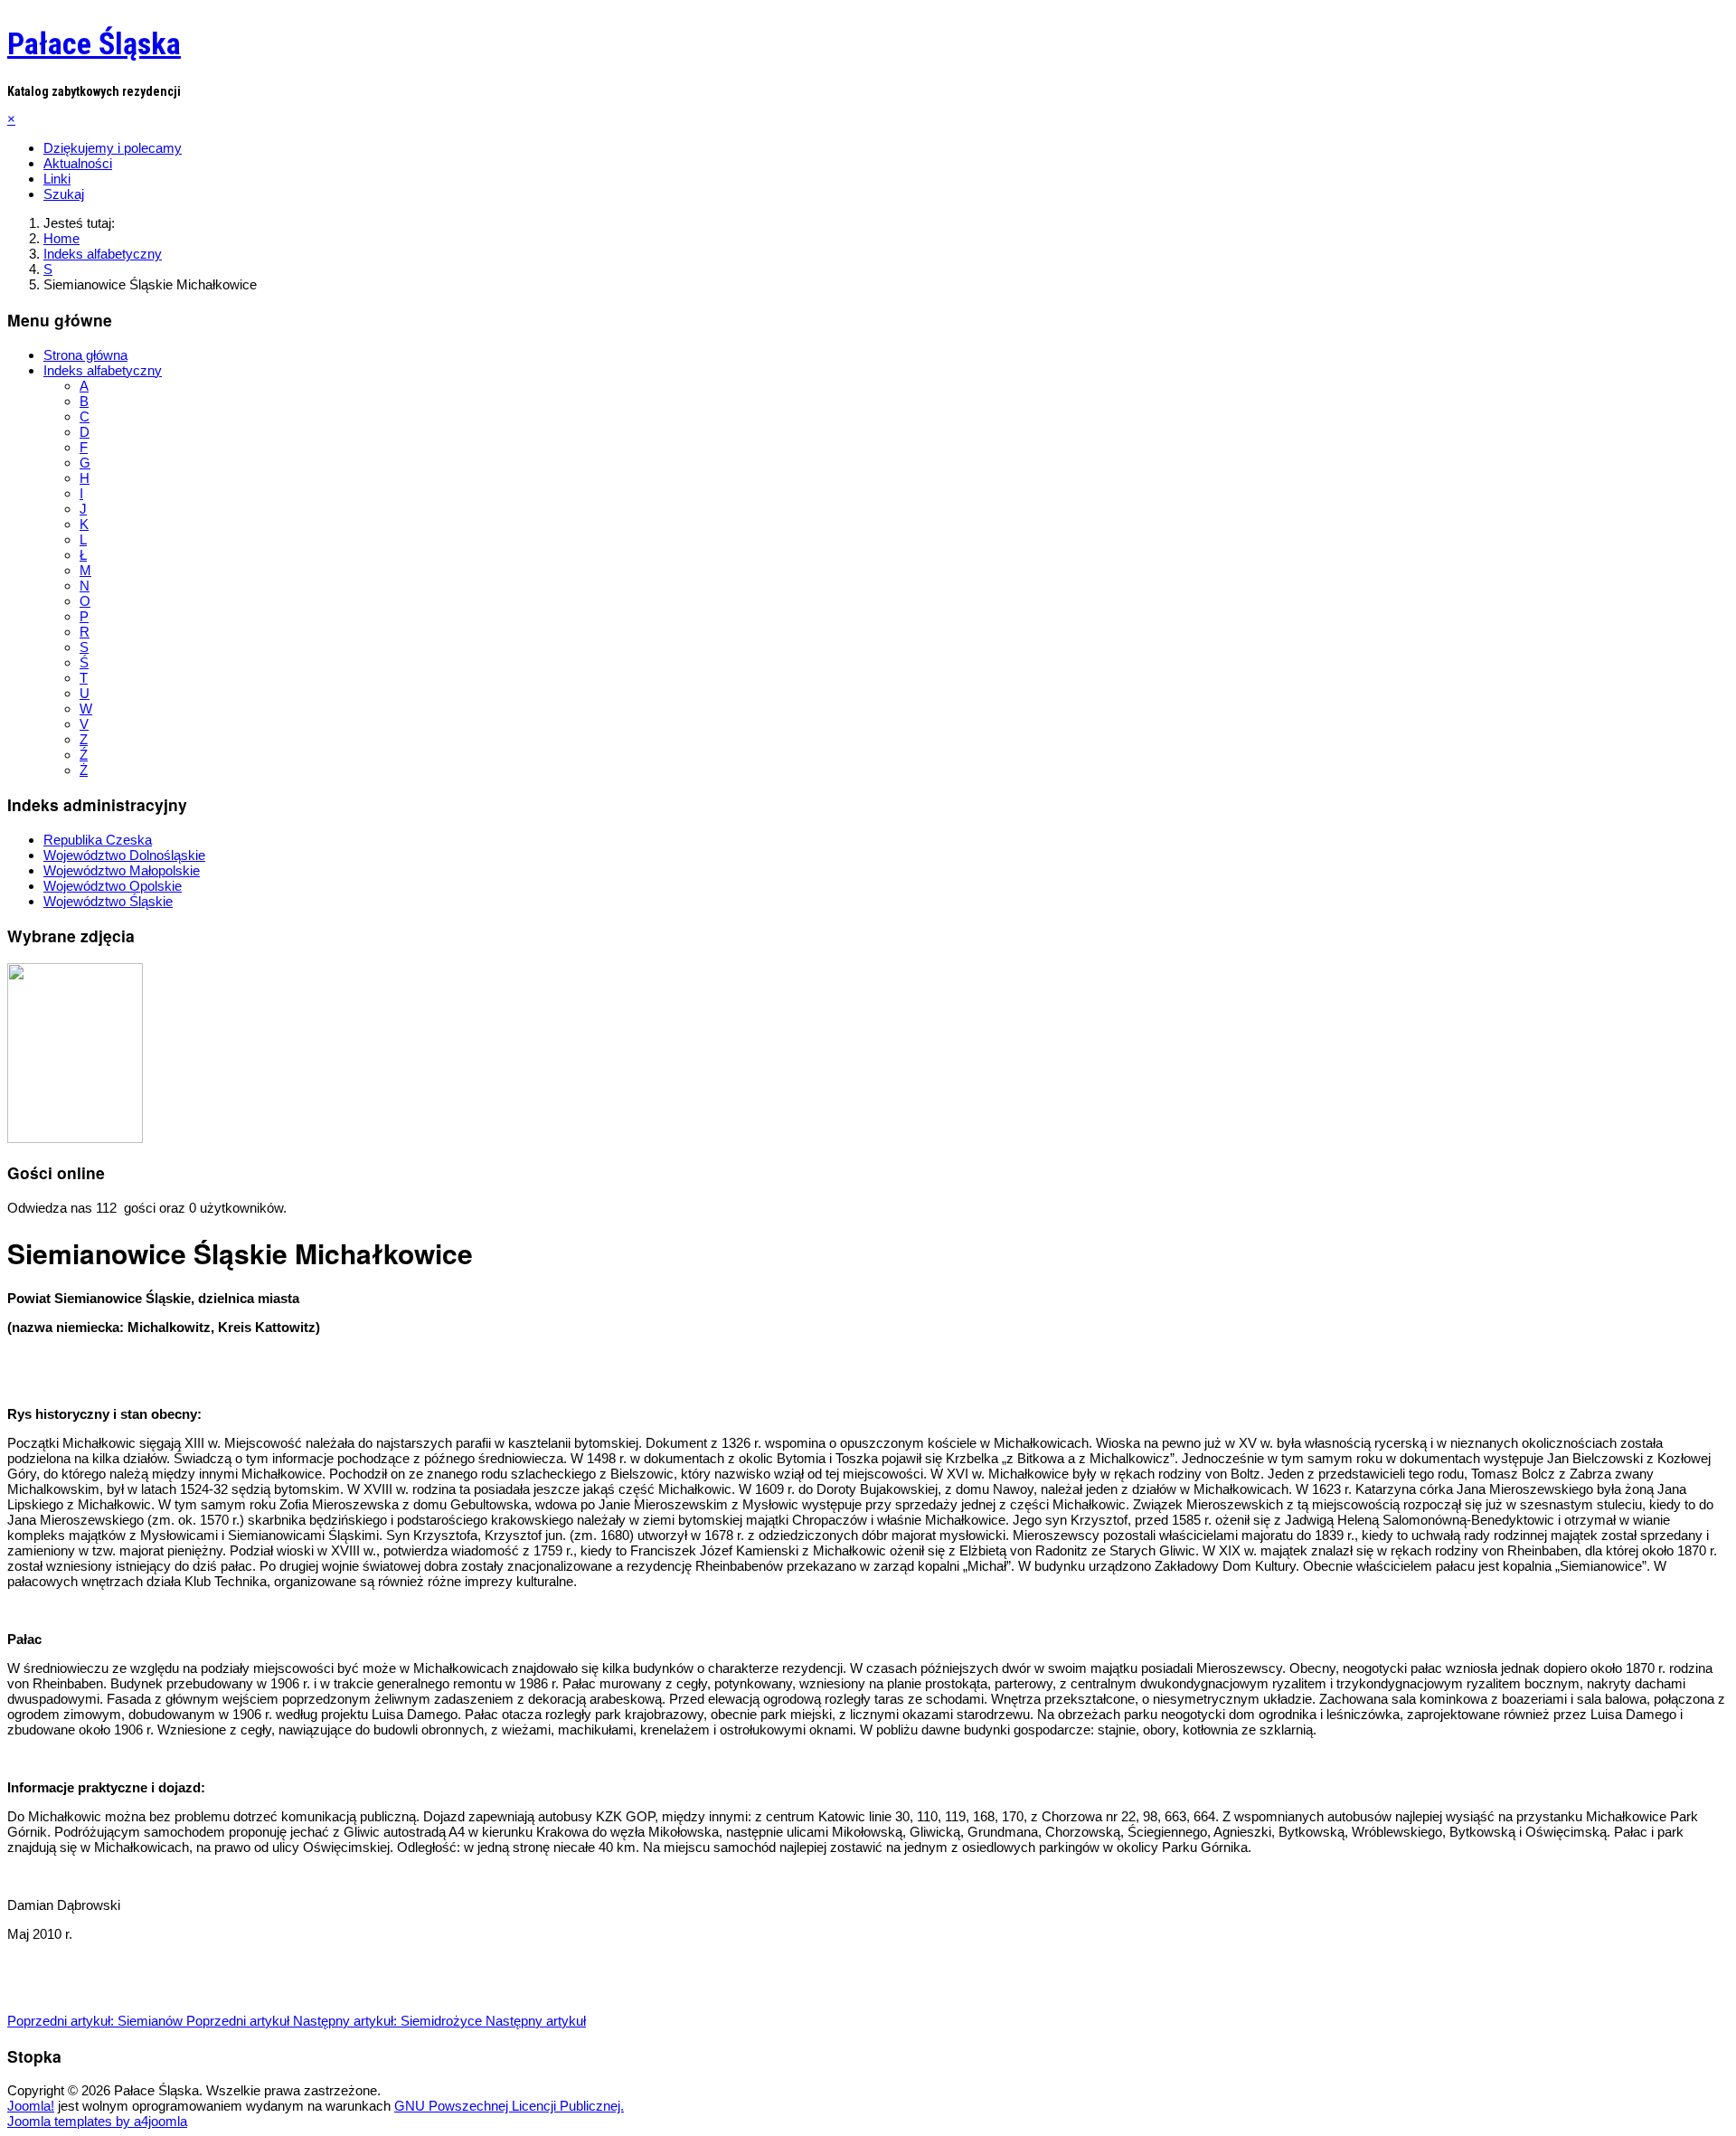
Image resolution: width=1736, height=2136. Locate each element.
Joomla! (31, 2106)
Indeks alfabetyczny (103, 370)
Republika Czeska (98, 840)
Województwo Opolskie (113, 886)
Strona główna (85, 355)
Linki (57, 179)
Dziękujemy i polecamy (113, 148)
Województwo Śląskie (108, 901)
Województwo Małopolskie (122, 870)
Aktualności (78, 163)
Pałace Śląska (94, 43)
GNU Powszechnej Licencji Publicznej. (509, 2106)
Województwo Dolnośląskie (124, 855)
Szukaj (64, 194)
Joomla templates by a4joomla (97, 2121)
